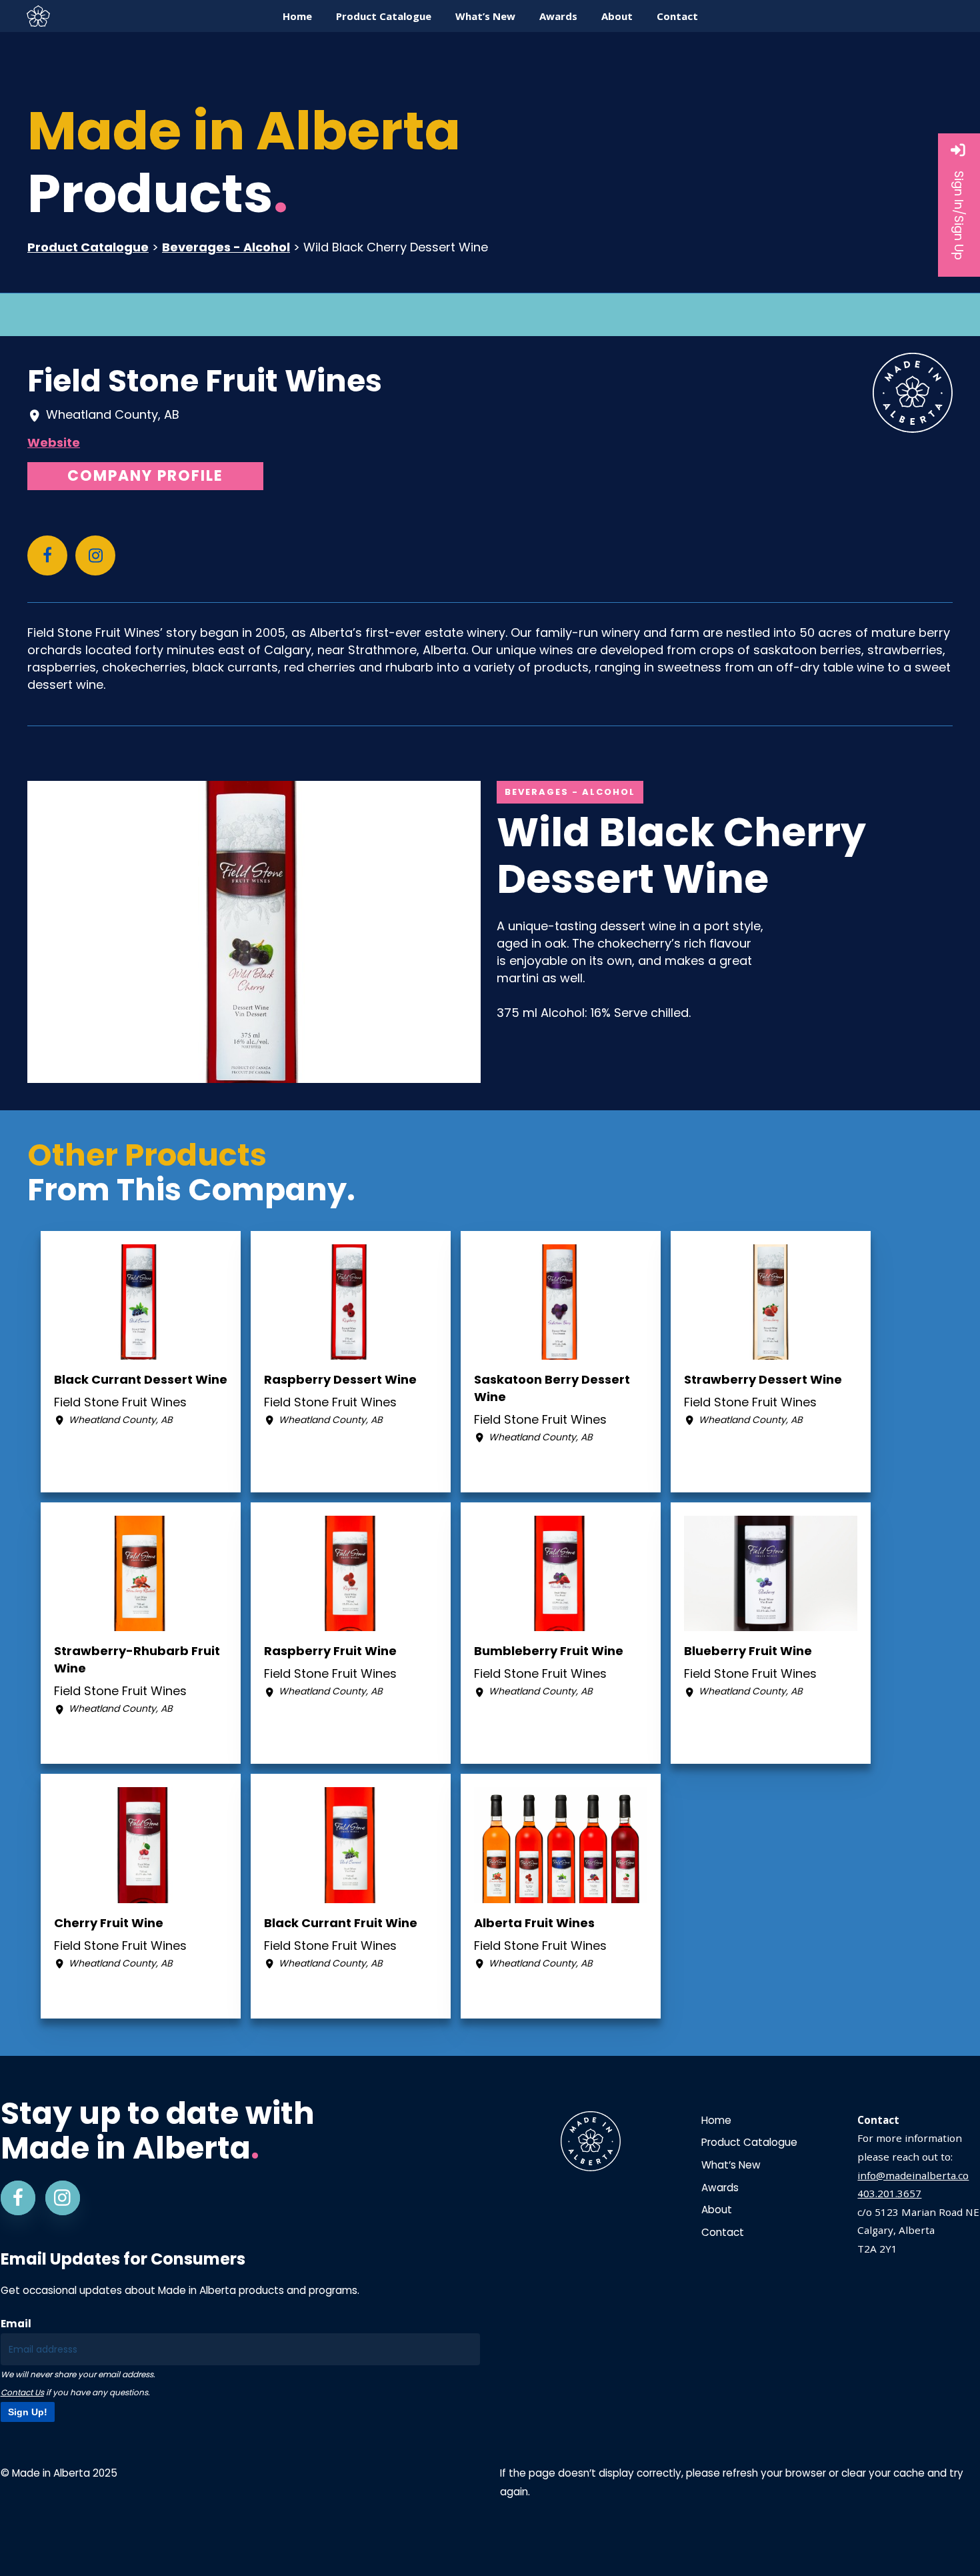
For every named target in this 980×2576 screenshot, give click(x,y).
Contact (723, 2232)
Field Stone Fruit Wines (205, 381)
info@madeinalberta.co (913, 2175)
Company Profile (145, 476)
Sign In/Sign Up (959, 215)
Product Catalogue (88, 247)
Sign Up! (28, 2412)
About (717, 2210)
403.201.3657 (889, 2193)
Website (54, 442)
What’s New (731, 2165)
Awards (720, 2188)
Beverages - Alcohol (226, 247)
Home (716, 2120)
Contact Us (22, 2392)
